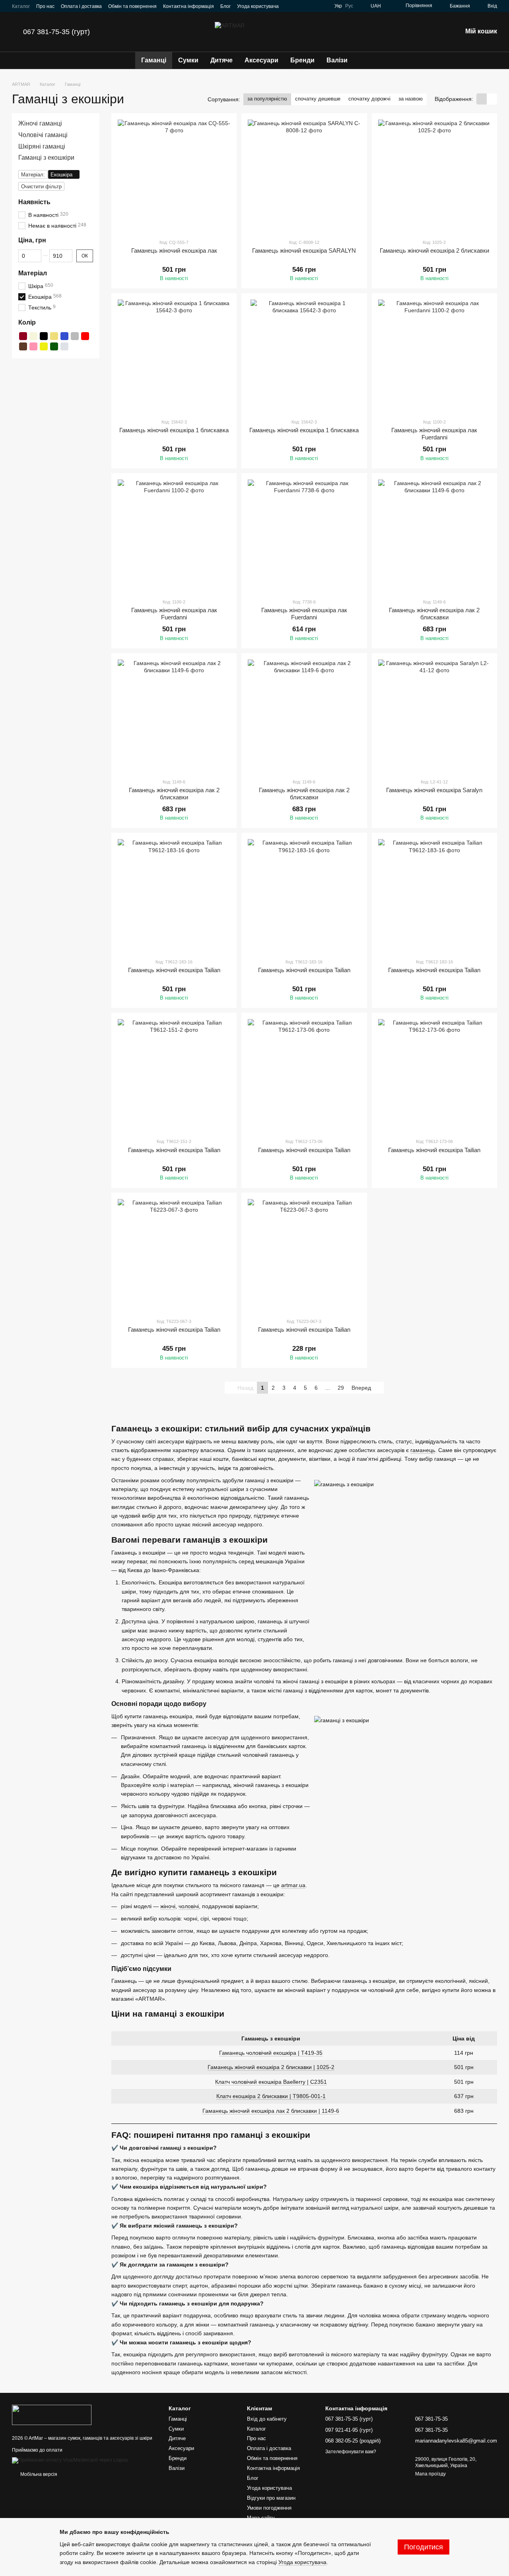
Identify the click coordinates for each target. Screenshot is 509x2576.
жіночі (168, 1906)
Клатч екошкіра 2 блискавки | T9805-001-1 (271, 2096)
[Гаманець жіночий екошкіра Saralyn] (434, 716)
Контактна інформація (188, 6)
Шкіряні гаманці (42, 146)
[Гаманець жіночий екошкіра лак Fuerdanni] (434, 356)
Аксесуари (261, 60)
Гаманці (154, 60)
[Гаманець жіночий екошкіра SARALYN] (304, 176)
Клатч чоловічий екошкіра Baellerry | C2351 (271, 2082)
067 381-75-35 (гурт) (56, 32)
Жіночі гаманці (40, 123)
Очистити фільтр (41, 187)
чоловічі (189, 1906)
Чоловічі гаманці (43, 135)
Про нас (45, 6)
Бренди (302, 60)
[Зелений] (54, 346)
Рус (349, 6)
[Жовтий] (44, 346)
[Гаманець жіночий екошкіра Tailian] (174, 895)
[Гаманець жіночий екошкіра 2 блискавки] (434, 176)
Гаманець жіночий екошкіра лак (174, 250)
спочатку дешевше (318, 99)
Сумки (188, 60)
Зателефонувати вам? (351, 2452)
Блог (225, 6)
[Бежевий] (33, 336)
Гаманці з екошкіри (46, 158)
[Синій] (64, 336)
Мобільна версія (38, 2474)
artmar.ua (293, 1885)
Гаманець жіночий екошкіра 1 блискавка (174, 430)
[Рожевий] (33, 346)
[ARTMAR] (52, 2414)
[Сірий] (75, 336)
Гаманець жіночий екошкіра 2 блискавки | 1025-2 (271, 2067)
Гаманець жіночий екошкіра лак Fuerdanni (434, 434)
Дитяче (221, 60)
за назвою (411, 99)
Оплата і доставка (81, 6)
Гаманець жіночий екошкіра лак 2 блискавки (434, 614)
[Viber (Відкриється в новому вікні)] (323, 6)
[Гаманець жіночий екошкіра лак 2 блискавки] (434, 536)
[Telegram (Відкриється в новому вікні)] (314, 6)
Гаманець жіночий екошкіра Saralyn (434, 790)
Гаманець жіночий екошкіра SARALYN (304, 250)
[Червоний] (85, 336)
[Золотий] (54, 336)
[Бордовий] (23, 336)
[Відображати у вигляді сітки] (482, 99)
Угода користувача (258, 6)
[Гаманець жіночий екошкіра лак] (174, 176)
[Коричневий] (23, 346)
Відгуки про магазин (271, 2498)
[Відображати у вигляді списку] (492, 99)
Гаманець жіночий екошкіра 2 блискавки (434, 250)
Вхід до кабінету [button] (267, 2419)
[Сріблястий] (64, 346)
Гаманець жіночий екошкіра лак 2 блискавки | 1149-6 (271, 2111)
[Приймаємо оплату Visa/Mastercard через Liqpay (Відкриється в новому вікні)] (70, 2460)
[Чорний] (44, 336)
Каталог (21, 6)
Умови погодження (269, 2508)
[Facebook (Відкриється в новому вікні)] (304, 6)
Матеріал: (33, 175)
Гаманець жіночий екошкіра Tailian (174, 970)
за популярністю (267, 99)
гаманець (423, 1450)
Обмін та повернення (132, 6)
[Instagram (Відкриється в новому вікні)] (295, 6)
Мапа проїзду (430, 2474)
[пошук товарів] (368, 60)
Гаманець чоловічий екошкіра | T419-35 (271, 2053)
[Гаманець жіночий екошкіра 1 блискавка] (174, 356)
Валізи (337, 60)
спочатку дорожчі (369, 99)
